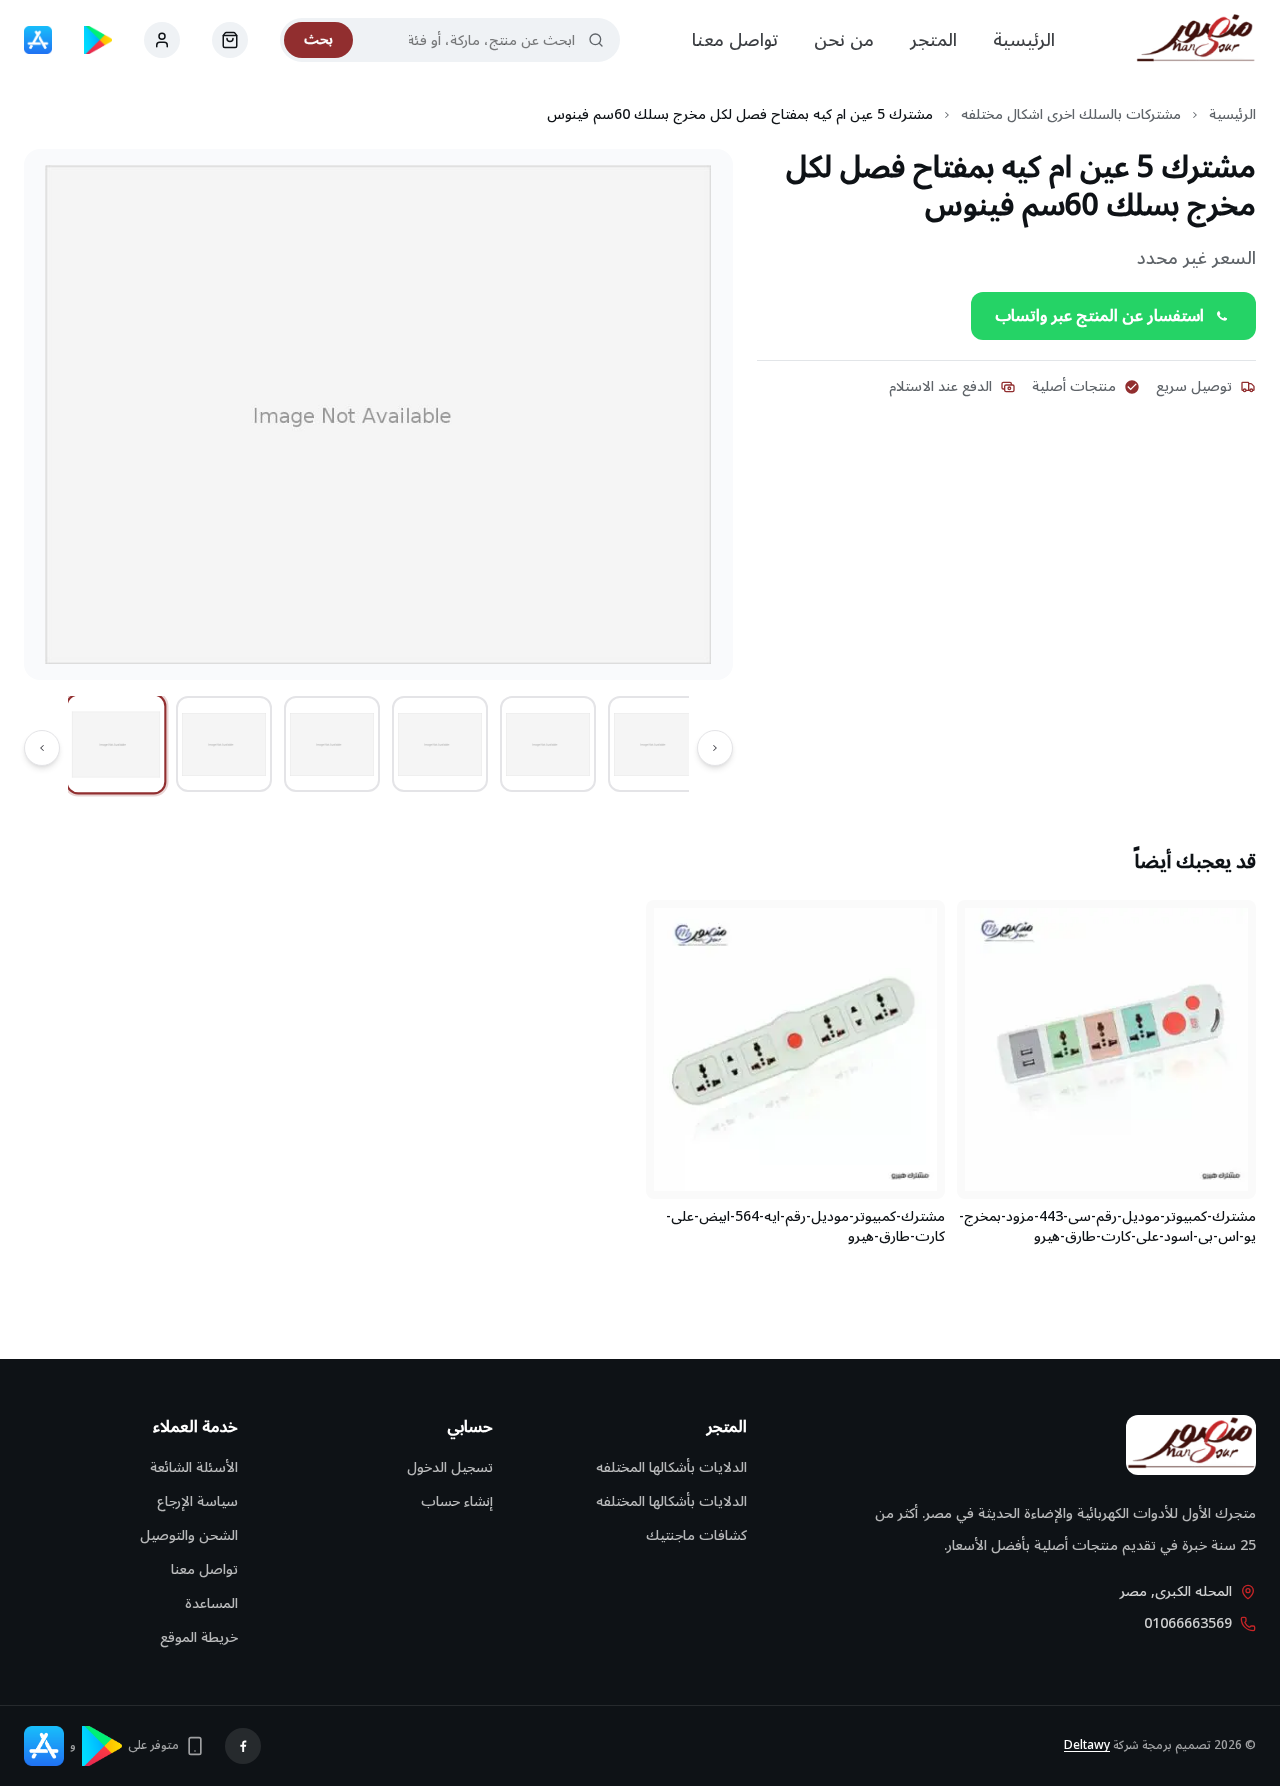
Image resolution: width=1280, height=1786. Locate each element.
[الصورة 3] (332, 744)
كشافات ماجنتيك (696, 1535)
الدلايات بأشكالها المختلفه (671, 1467)
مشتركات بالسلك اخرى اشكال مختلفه (1071, 115)
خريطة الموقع (199, 1637)
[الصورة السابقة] (715, 748)
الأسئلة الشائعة (194, 1467)
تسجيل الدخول (450, 1467)
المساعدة (211, 1603)
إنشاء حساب (457, 1501)
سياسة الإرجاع (197, 1501)
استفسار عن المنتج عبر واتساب (1099, 316)
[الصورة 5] (548, 744)
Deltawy (1087, 1745)
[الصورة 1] (116, 744)
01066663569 (1188, 1624)
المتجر (933, 40)
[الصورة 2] (224, 744)
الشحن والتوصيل (189, 1535)
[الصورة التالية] (42, 748)
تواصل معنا (735, 40)
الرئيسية (1024, 40)
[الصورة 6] (656, 744)
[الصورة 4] (440, 744)
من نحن (844, 40)
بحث (318, 39)
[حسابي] (230, 40)
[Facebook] (243, 1746)
